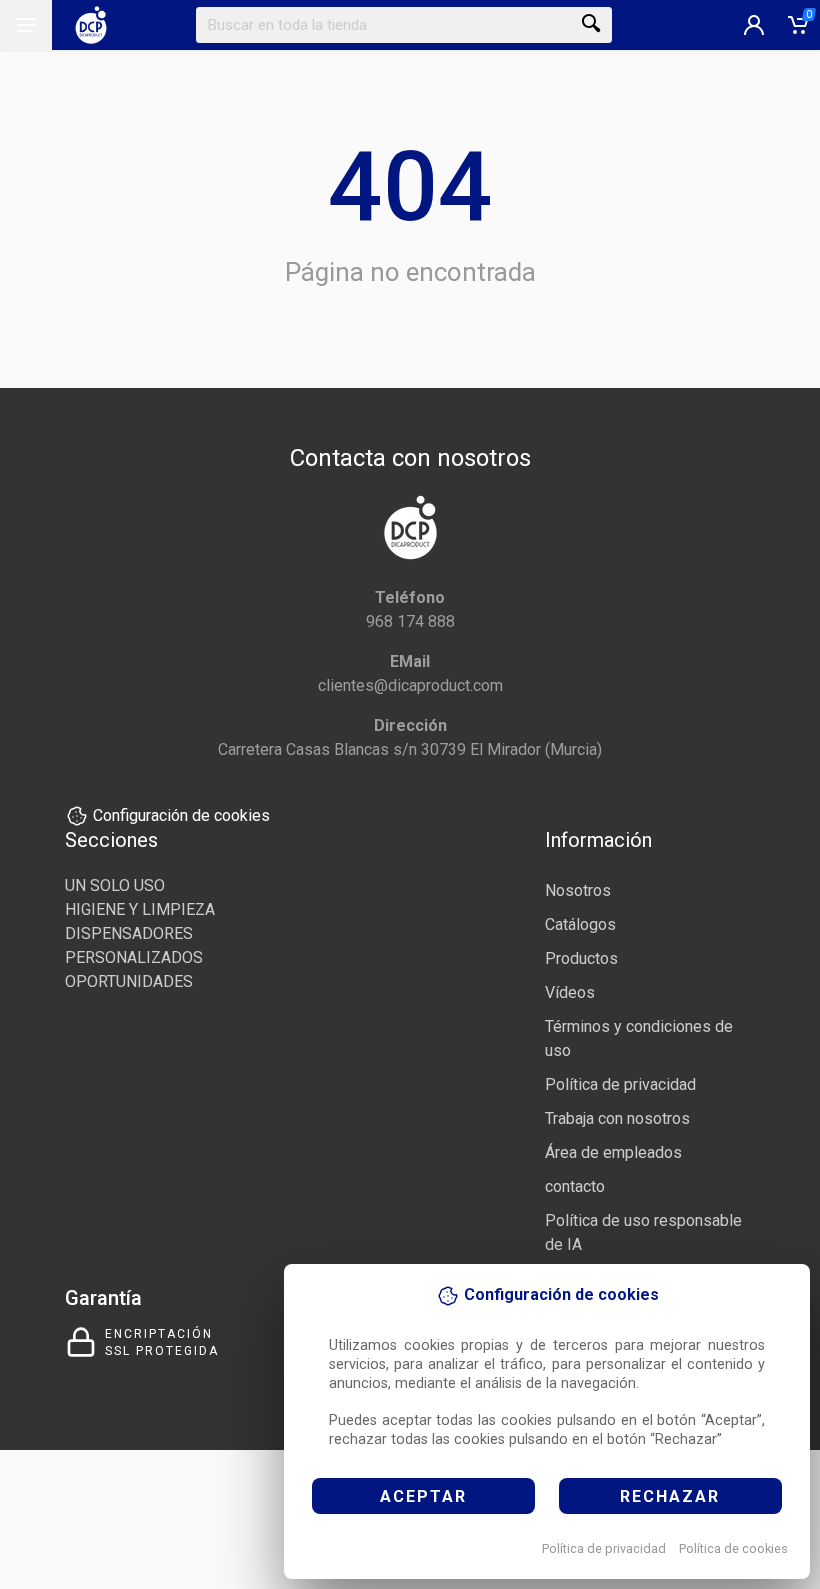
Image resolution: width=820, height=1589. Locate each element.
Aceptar (423, 1496)
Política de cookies (733, 1548)
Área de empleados (613, 1152)
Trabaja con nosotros (617, 1118)
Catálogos (580, 924)
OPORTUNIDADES (129, 981)
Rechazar (670, 1496)
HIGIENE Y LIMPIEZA (140, 909)
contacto (575, 1186)
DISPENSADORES (129, 933)
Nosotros (578, 890)
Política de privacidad (604, 1548)
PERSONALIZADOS (134, 957)
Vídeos (570, 992)
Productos (581, 958)
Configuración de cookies (181, 815)
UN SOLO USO (115, 885)
